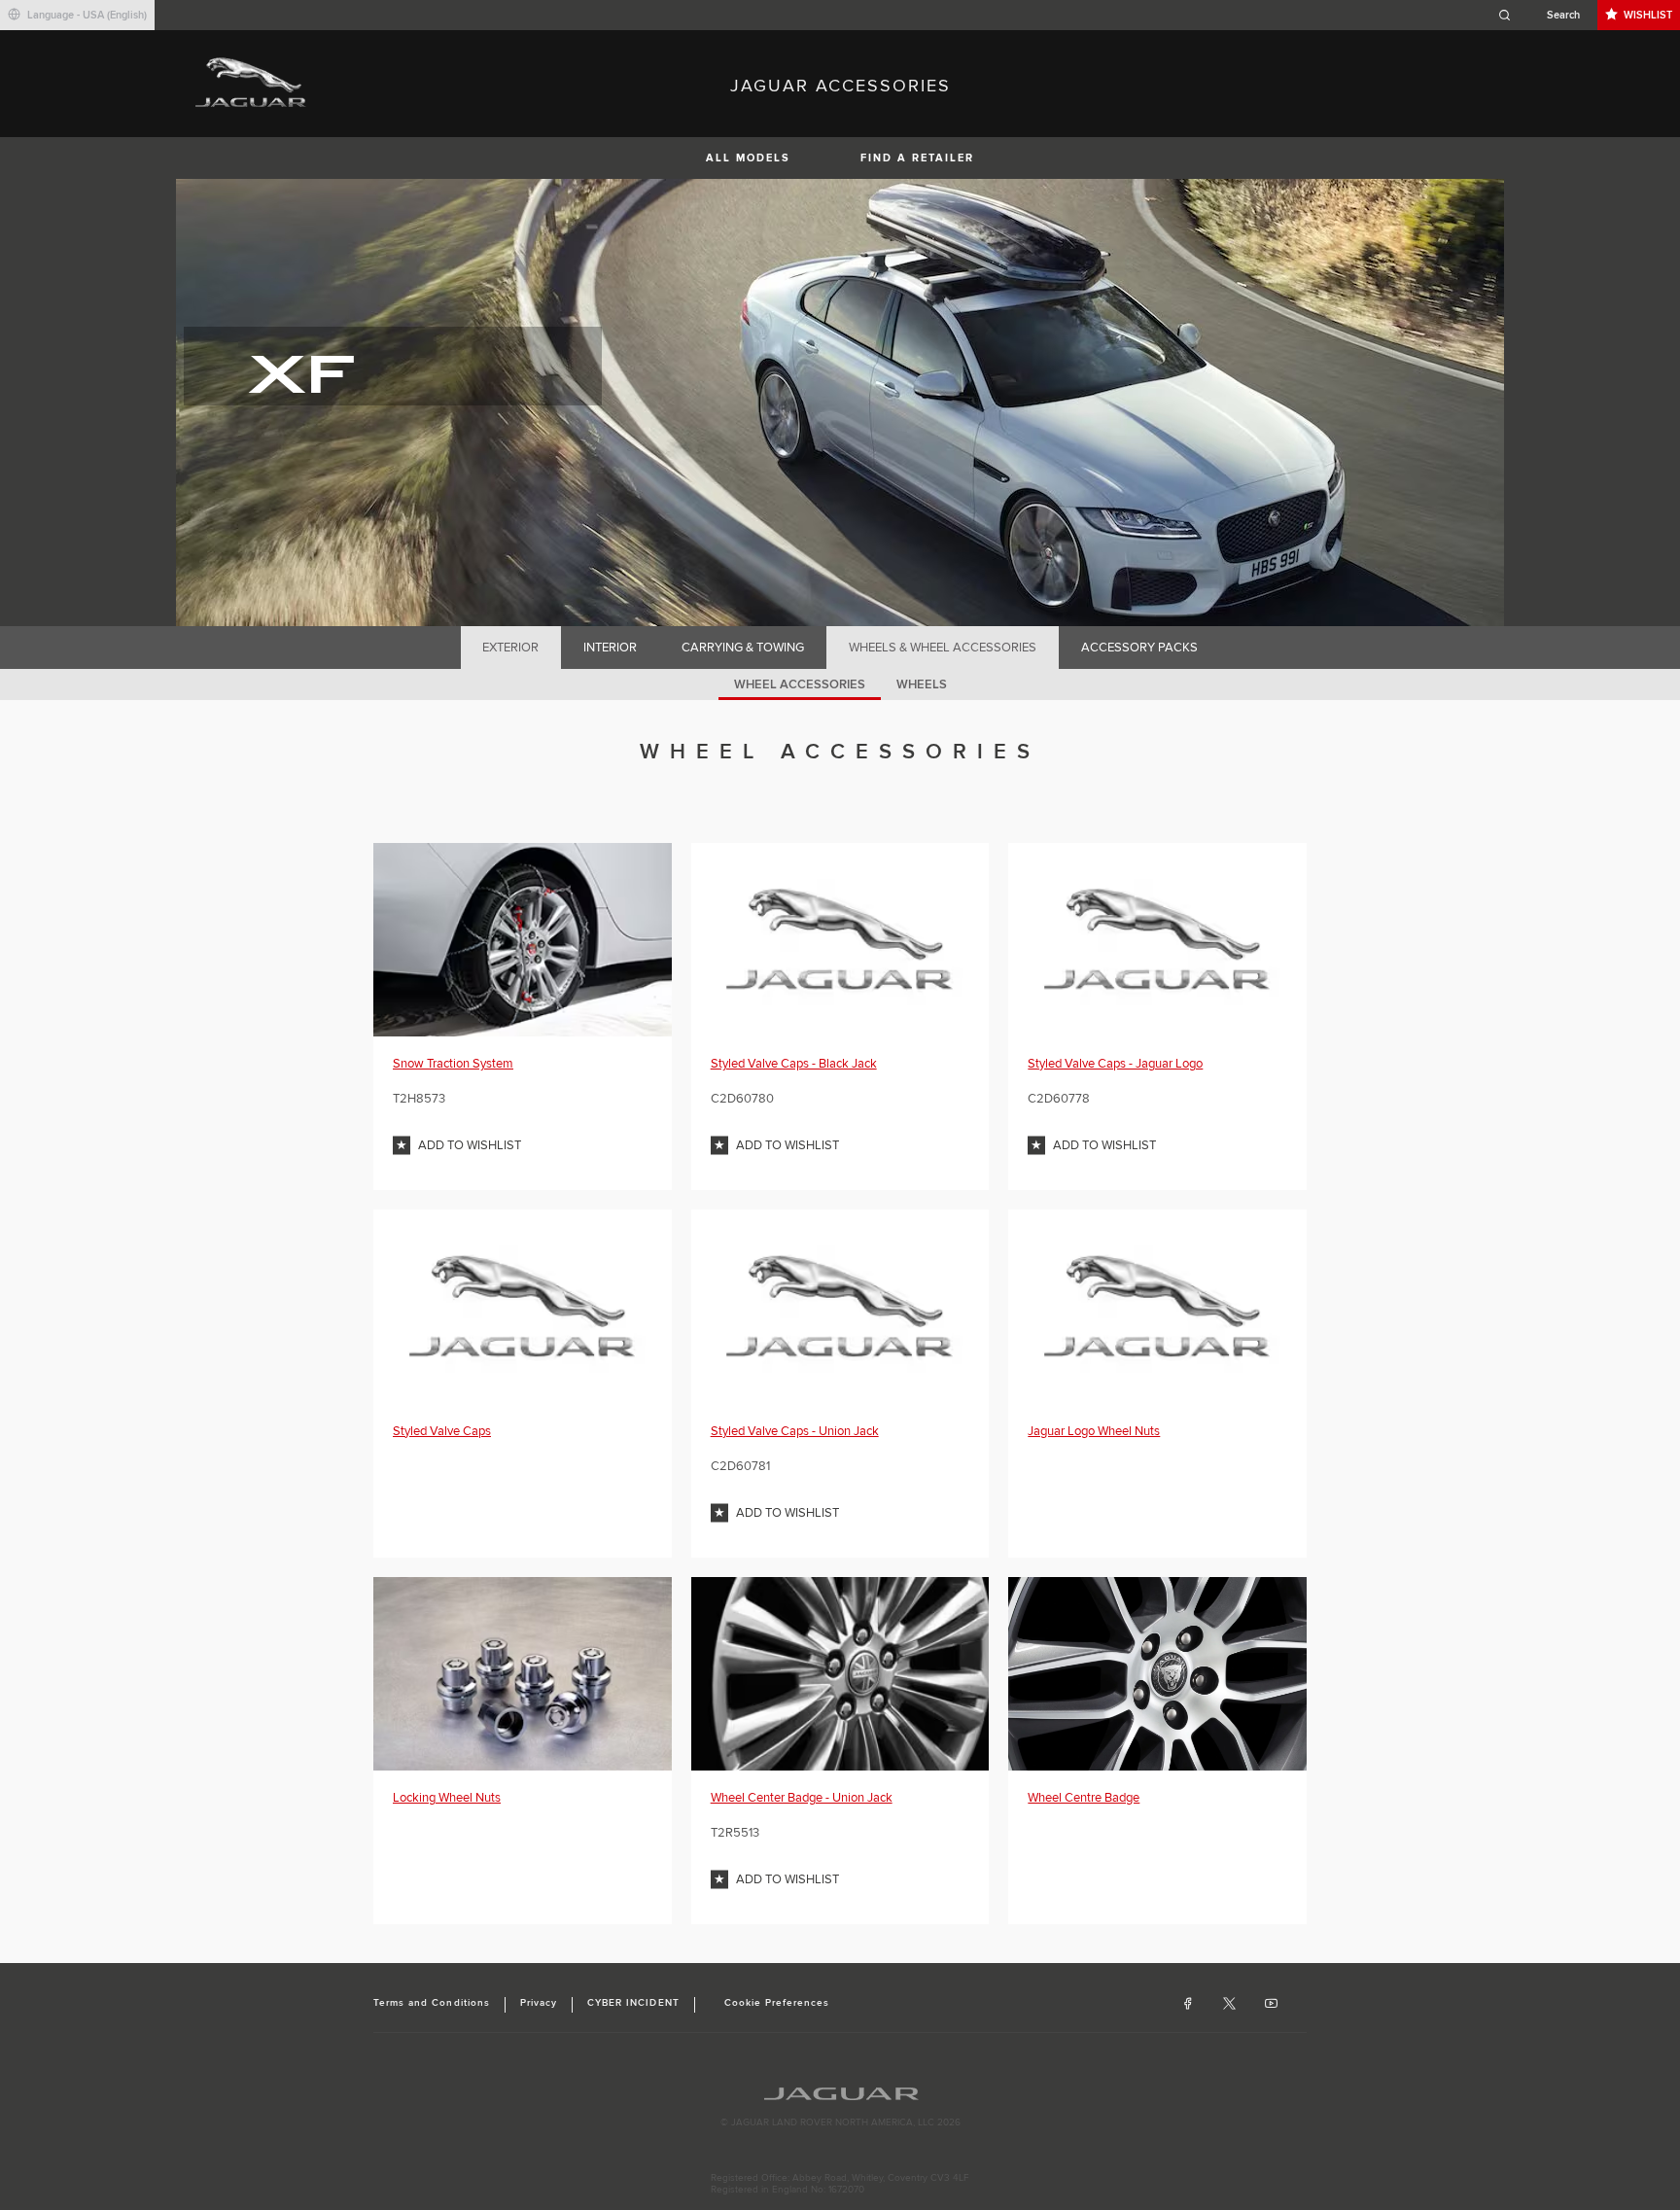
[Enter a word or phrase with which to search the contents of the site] (1545, 15)
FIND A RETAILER (917, 158)
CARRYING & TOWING (743, 648)
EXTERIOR (510, 648)
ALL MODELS (748, 158)
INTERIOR (610, 648)
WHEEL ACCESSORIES (800, 684)
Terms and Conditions (432, 2003)
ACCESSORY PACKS (1139, 648)
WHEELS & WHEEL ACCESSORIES (943, 648)
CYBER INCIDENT (633, 2003)
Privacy (539, 2003)
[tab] (511, 648)
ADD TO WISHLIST (470, 1145)
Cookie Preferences (777, 2003)
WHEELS (922, 684)
